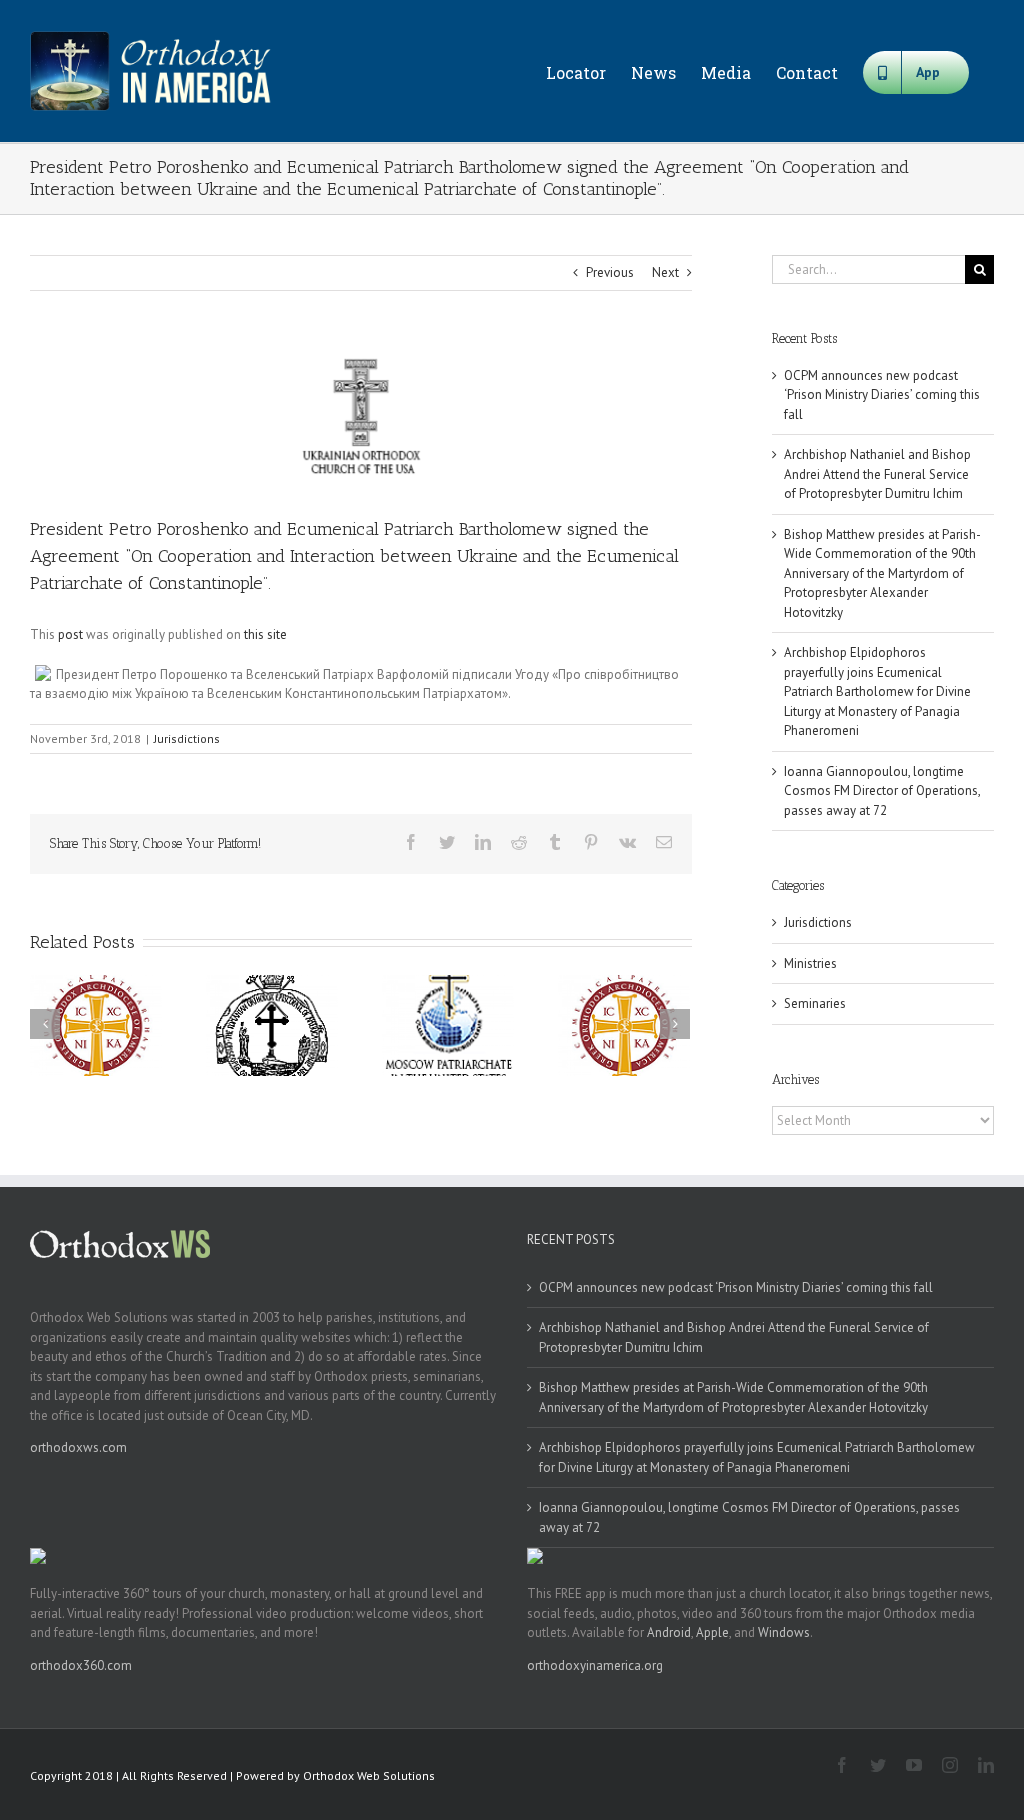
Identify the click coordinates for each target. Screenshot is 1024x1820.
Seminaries (815, 1003)
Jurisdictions (187, 738)
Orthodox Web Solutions (369, 1775)
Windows (784, 1632)
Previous (610, 272)
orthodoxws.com (78, 1447)
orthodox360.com (81, 1665)
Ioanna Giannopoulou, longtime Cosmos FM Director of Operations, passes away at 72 (882, 791)
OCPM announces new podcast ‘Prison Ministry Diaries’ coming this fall (882, 395)
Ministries (810, 963)
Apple (712, 1632)
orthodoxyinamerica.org (595, 1665)
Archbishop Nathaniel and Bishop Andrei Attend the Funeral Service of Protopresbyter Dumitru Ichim (877, 474)
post (70, 634)
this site (265, 634)
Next (665, 272)
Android (669, 1632)
